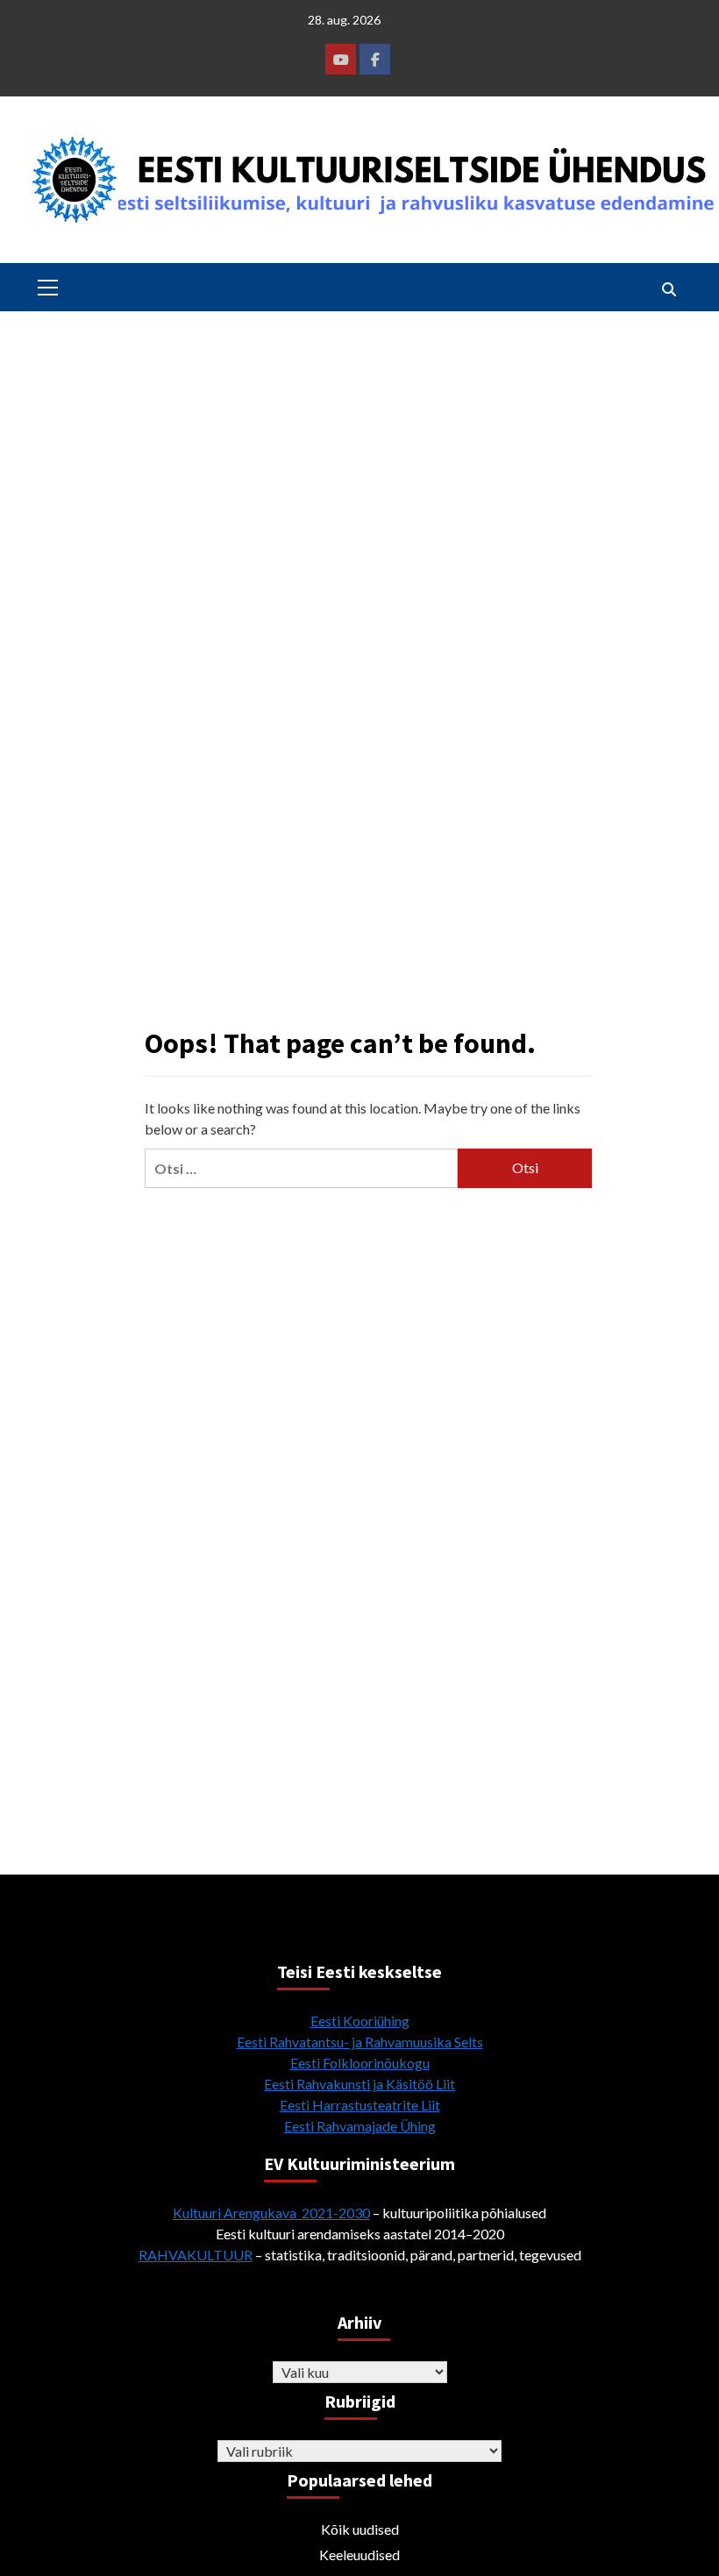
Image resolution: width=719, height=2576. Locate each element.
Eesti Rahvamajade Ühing (360, 2126)
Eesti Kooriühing (360, 2021)
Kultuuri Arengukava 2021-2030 (271, 2213)
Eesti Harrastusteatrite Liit (360, 2105)
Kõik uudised (360, 2529)
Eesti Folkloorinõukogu (360, 2063)
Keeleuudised (359, 2555)
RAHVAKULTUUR (196, 2255)
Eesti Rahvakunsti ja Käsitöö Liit (359, 2084)
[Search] (669, 289)
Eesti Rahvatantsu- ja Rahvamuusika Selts (360, 2042)
